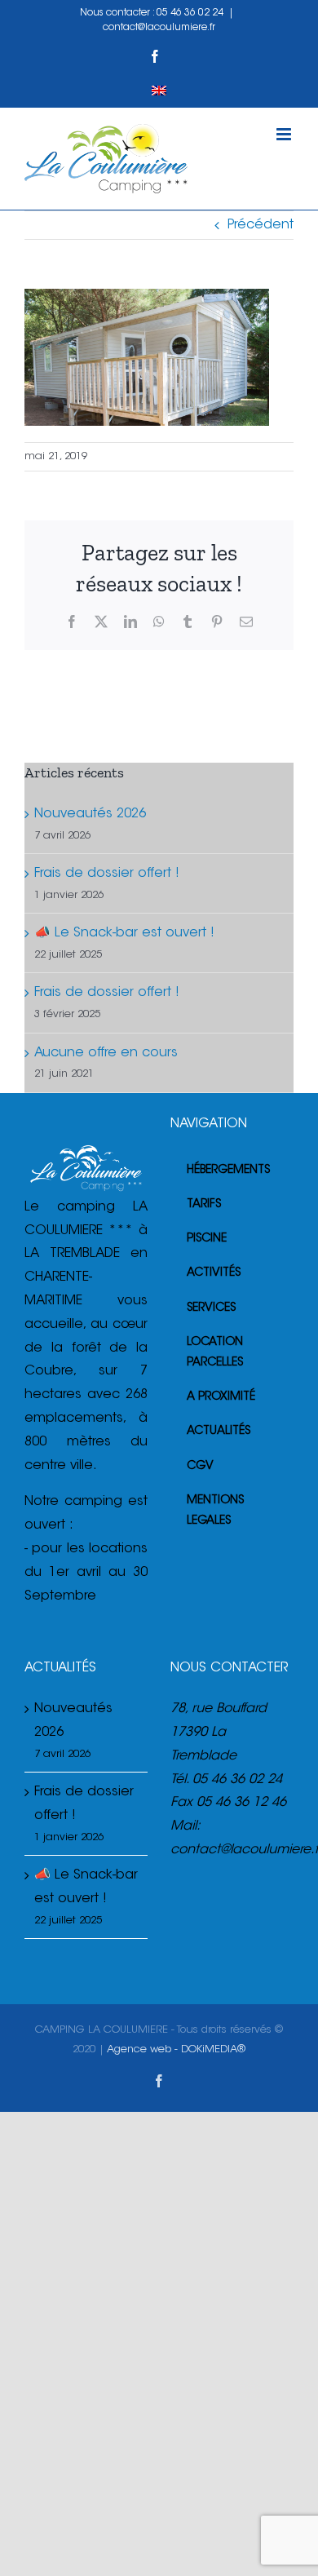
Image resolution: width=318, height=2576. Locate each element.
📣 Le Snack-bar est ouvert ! (124, 933)
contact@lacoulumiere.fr (159, 28)
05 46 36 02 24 (190, 13)
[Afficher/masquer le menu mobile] (285, 134)
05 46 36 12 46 (241, 1803)
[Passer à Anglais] (159, 91)
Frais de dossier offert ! (107, 874)
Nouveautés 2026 (90, 814)
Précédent (261, 225)
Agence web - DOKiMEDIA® (176, 2049)
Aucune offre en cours (106, 1053)
